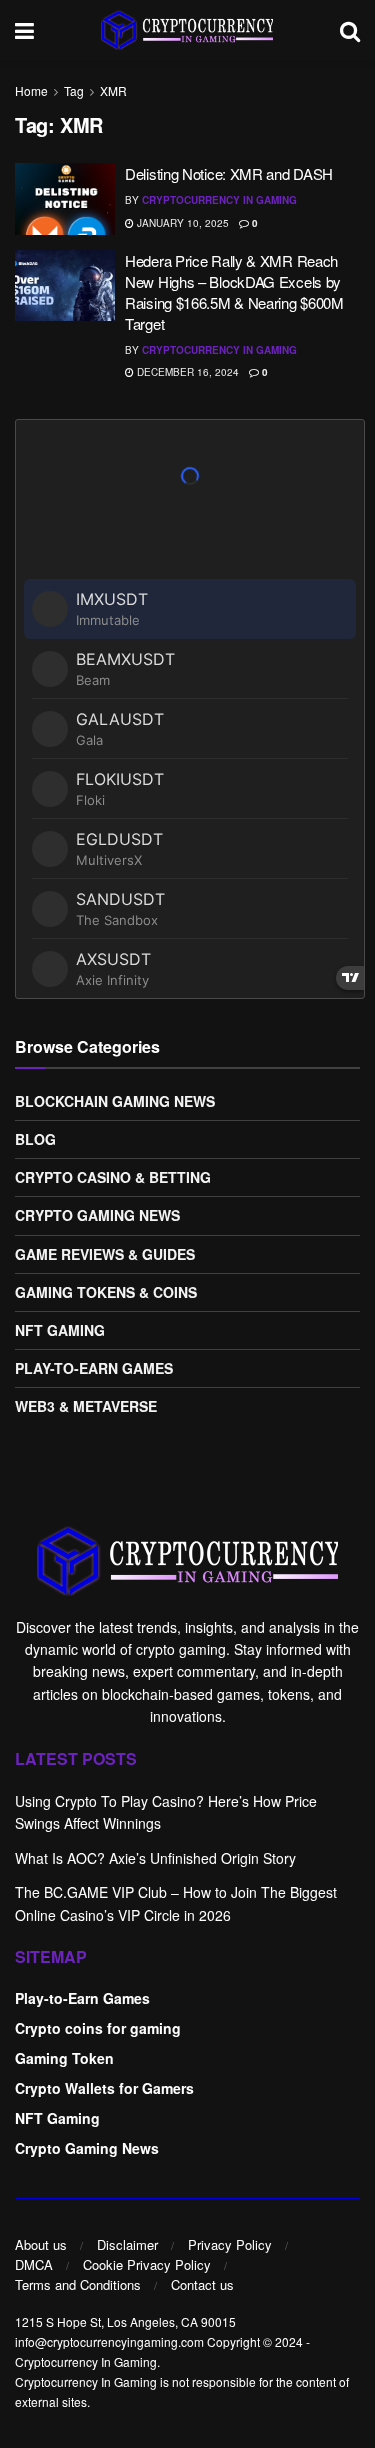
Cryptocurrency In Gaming (219, 200)
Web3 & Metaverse (86, 1406)
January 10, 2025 (181, 223)
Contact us (202, 2284)
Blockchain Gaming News (115, 1101)
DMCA (34, 2264)
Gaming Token (64, 2058)
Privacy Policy (230, 2244)
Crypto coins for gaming (98, 2028)
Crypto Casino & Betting (113, 1177)
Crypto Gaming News (97, 1215)
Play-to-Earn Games (94, 1368)
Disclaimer (127, 2244)
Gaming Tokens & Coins (106, 1292)
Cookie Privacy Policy (147, 2264)
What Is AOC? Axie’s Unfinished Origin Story (155, 1858)
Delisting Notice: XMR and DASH (229, 173)
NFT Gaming (60, 1330)
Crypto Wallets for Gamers (104, 2088)
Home (31, 90)
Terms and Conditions (78, 2284)
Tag (74, 90)
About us (41, 2244)
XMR (113, 90)
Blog (35, 1139)
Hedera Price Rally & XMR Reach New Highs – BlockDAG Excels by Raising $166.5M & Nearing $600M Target (234, 292)
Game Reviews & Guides (105, 1254)
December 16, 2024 (186, 372)
